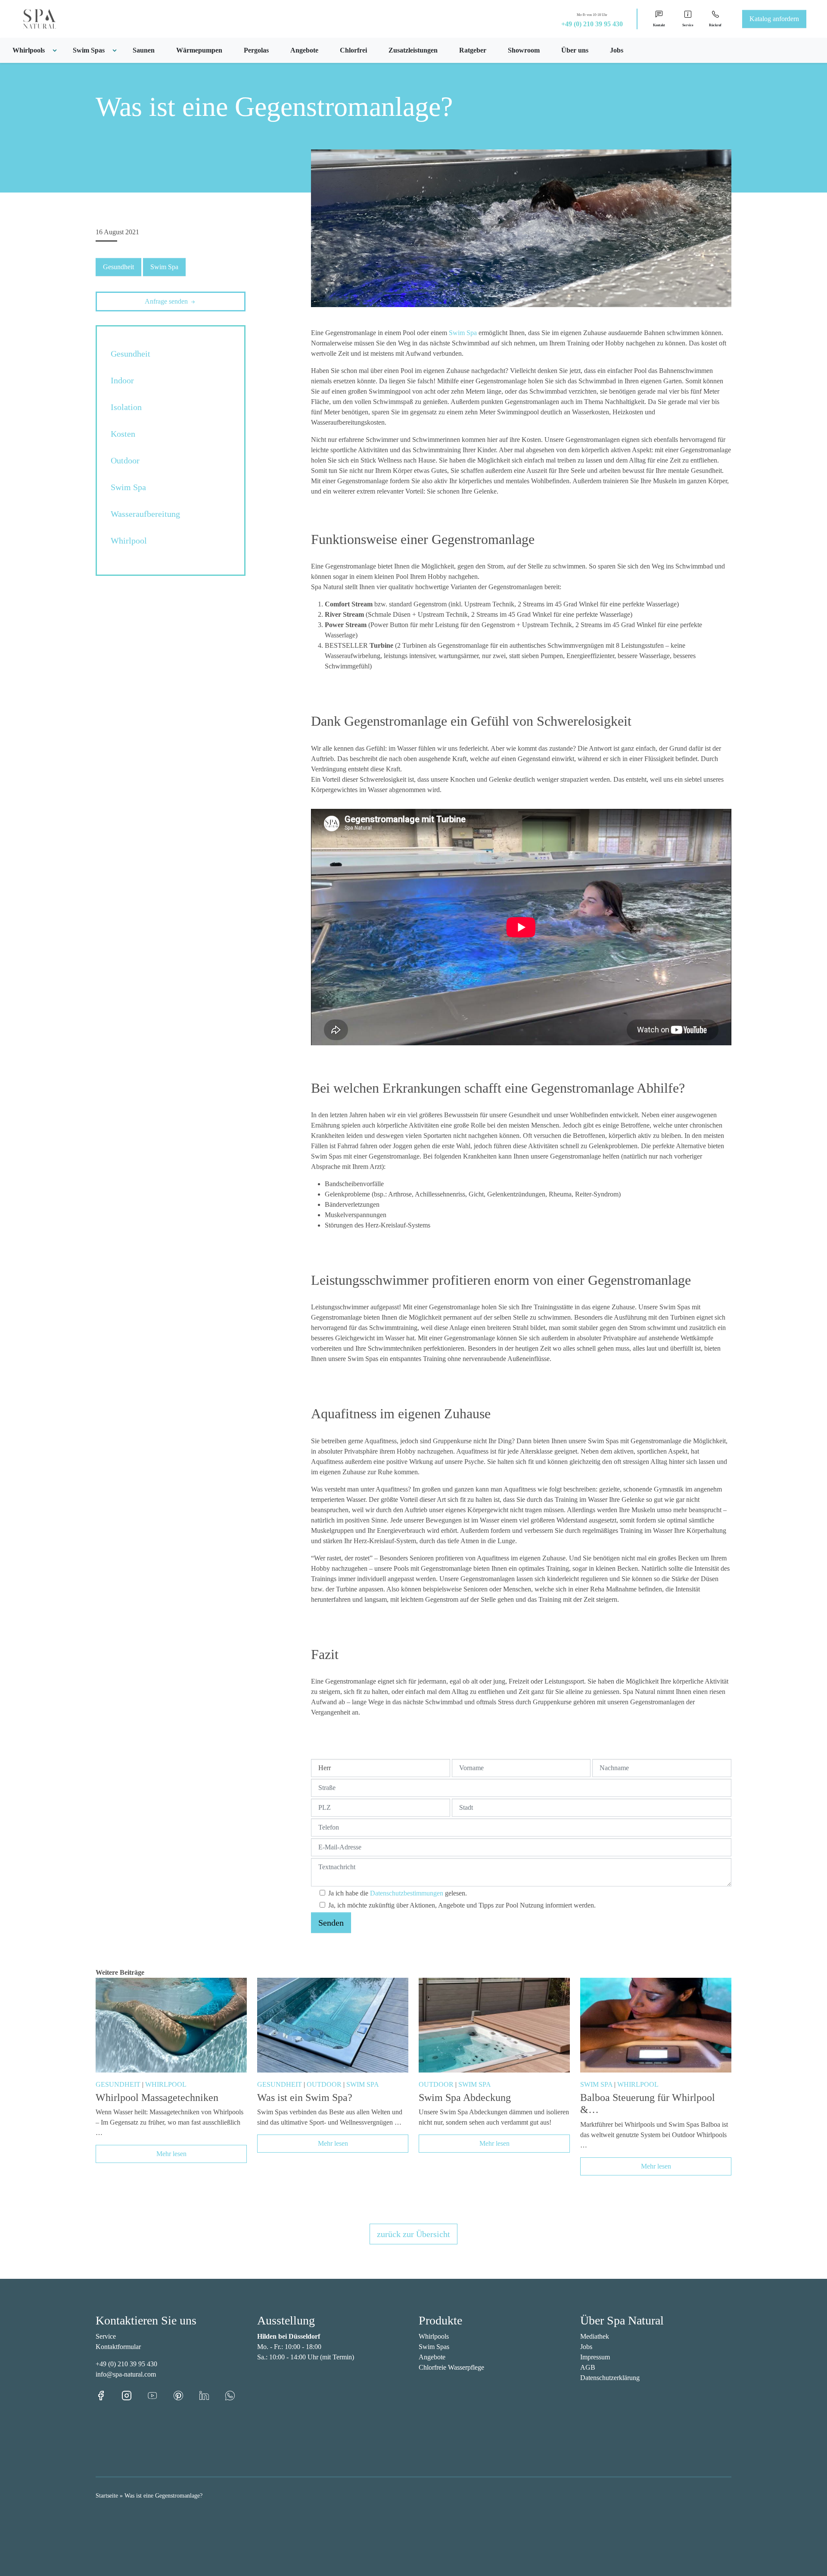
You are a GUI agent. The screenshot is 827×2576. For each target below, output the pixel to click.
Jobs (617, 50)
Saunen (144, 50)
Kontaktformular (118, 2347)
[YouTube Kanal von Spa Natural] (160, 2395)
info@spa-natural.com (126, 2374)
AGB (588, 2367)
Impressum (595, 2357)
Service (106, 2336)
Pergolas (256, 50)
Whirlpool (129, 541)
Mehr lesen (171, 2154)
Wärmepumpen (199, 50)
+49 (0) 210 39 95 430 (592, 24)
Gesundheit (118, 267)
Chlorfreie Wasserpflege (451, 2367)
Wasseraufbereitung (145, 514)
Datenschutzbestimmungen (407, 1893)
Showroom (524, 50)
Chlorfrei (353, 50)
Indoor (122, 380)
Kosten (123, 434)
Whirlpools (434, 2336)
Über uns (575, 50)
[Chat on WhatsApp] (230, 2395)
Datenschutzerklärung (610, 2378)
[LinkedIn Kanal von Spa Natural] (212, 2395)
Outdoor (125, 460)
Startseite (107, 2496)
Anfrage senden (167, 301)
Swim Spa (164, 267)
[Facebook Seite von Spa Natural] (109, 2395)
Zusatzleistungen (413, 50)
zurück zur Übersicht (413, 2234)
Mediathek (595, 2336)
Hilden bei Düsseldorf (289, 2336)
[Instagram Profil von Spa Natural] (134, 2395)
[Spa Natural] (29, 18)
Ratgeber (473, 50)
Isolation (126, 407)
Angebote (304, 50)
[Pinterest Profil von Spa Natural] (186, 2395)
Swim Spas (434, 2347)
